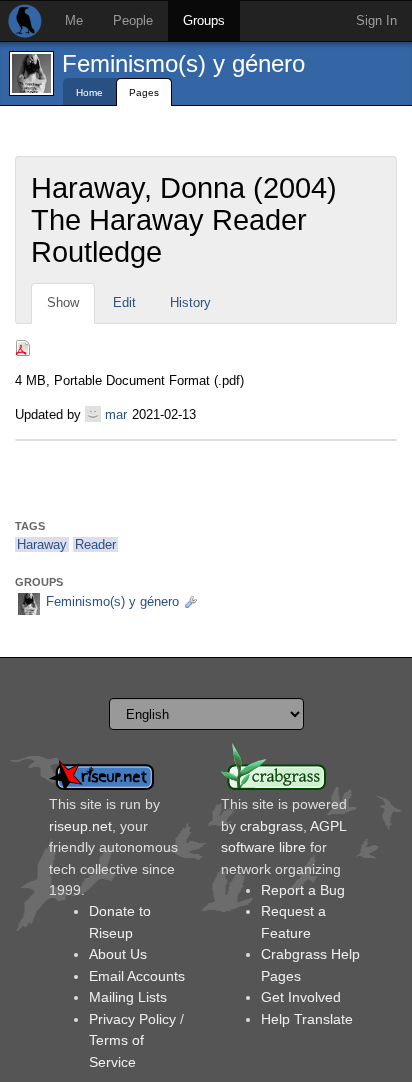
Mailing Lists (128, 997)
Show (63, 302)
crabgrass (271, 826)
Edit (124, 302)
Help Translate (307, 1019)
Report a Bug (303, 890)
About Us (118, 954)
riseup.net (80, 826)
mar (116, 414)
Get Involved (301, 997)
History (190, 302)
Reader (95, 544)
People (133, 20)
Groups (204, 20)
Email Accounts (137, 976)
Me (74, 20)
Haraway (42, 544)
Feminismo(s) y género (183, 63)
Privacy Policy (132, 1019)
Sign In (376, 20)
